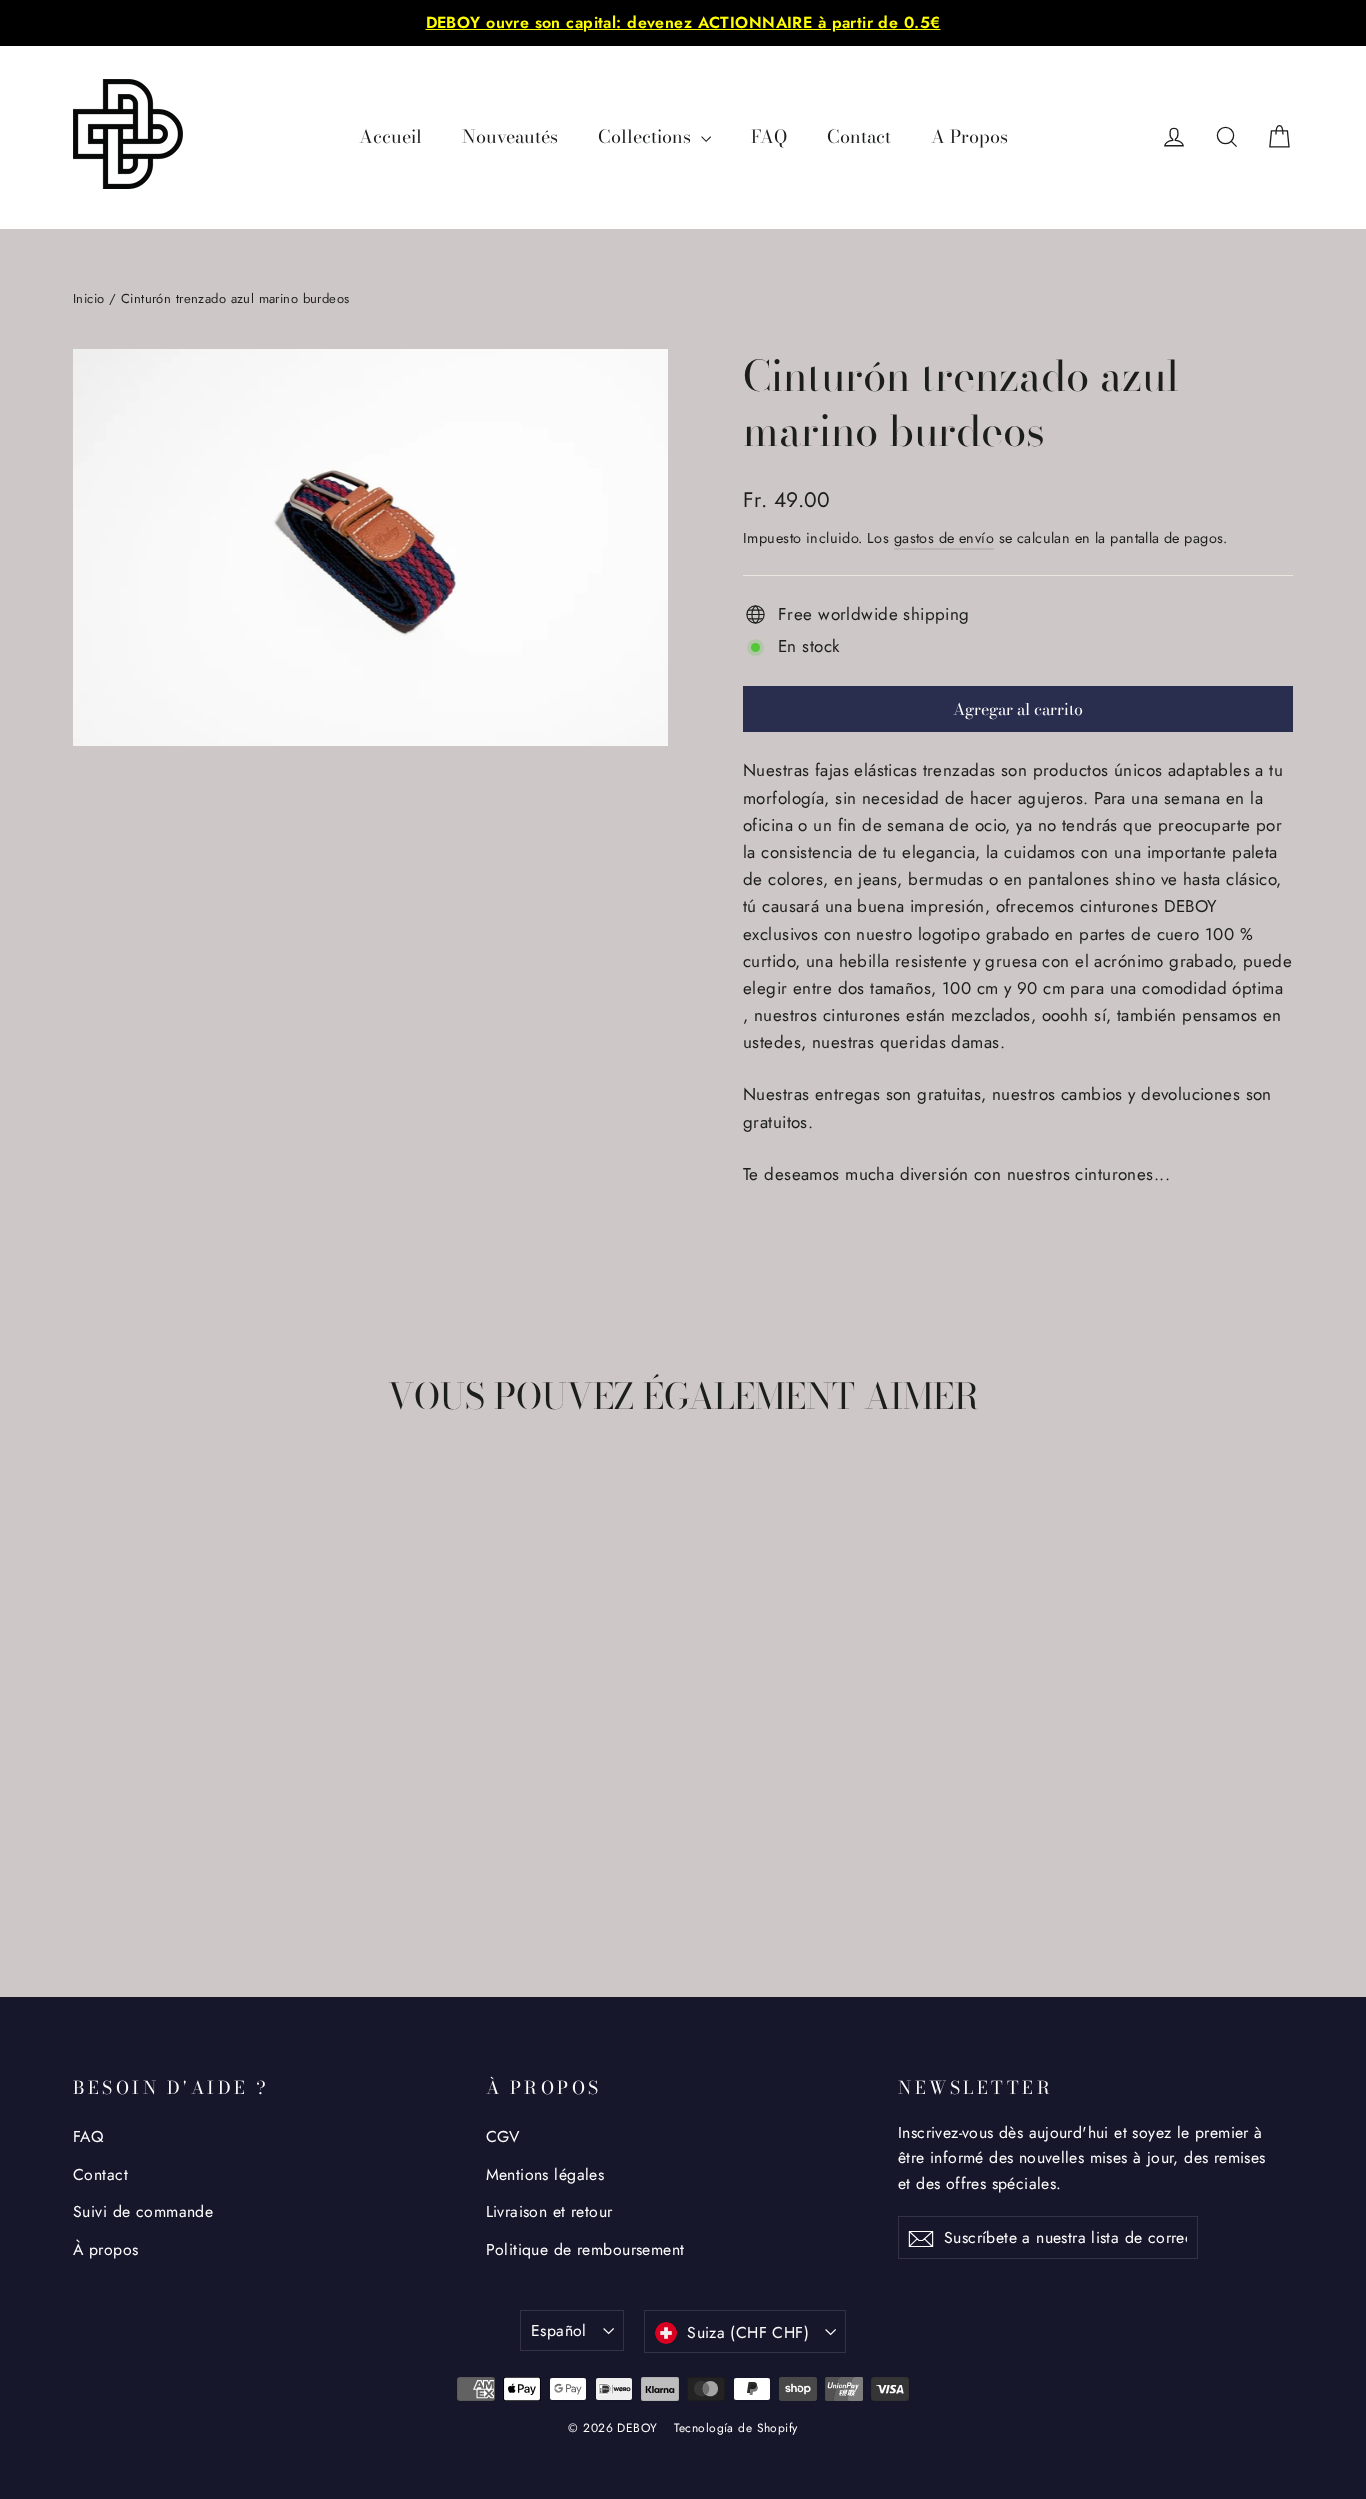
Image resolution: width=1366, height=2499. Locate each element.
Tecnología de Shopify (736, 2428)
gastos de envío (944, 538)
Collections (647, 136)
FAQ (769, 136)
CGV (503, 2136)
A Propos (969, 136)
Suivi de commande (143, 2211)
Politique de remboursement (585, 2249)
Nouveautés (510, 136)
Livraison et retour (549, 2211)
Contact (859, 136)
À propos (105, 2249)
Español (559, 2330)
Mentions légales (545, 2174)
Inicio (89, 298)
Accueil (390, 136)
